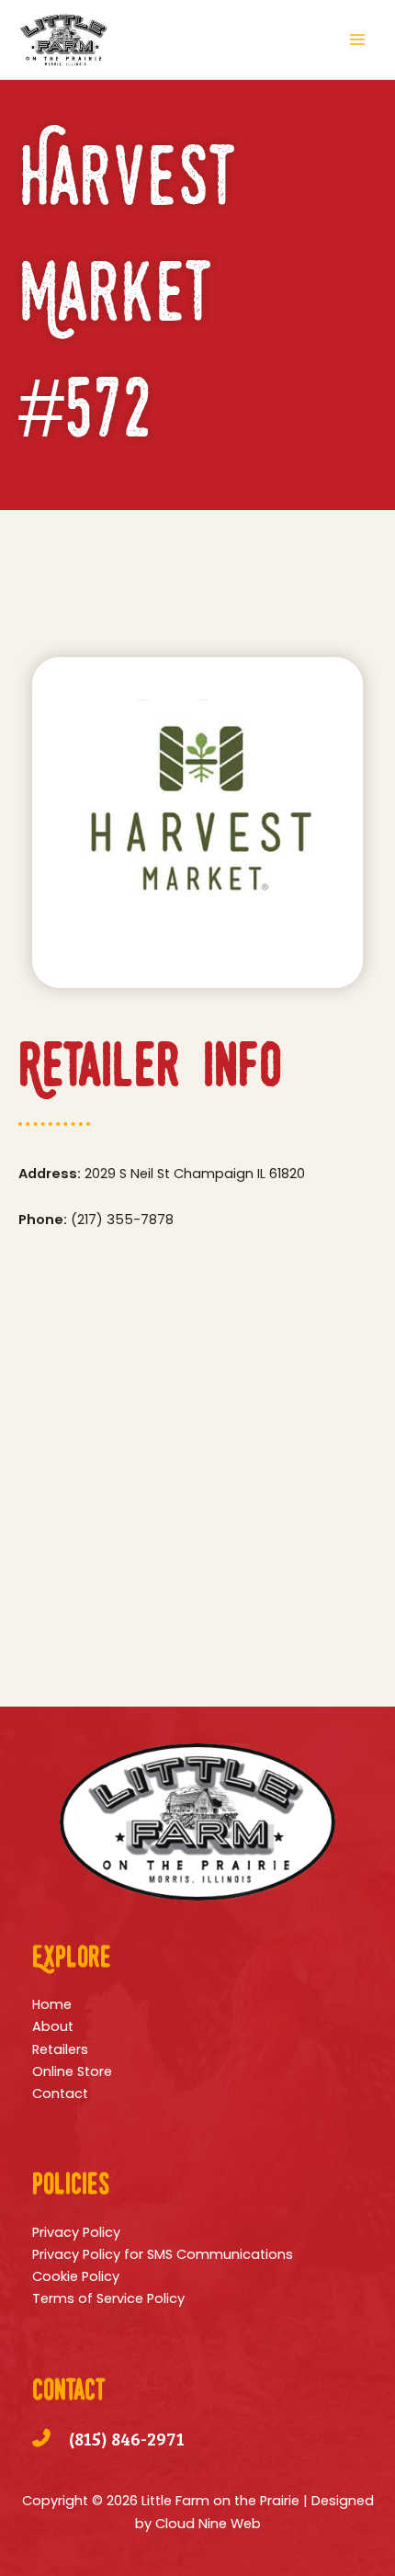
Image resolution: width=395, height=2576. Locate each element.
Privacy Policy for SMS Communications (163, 2254)
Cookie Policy (76, 2276)
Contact (60, 2094)
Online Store (72, 2071)
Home (52, 2004)
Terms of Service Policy (108, 2298)
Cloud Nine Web (208, 2524)
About (53, 2026)
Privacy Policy (76, 2232)
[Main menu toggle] (357, 40)
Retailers (60, 2049)
